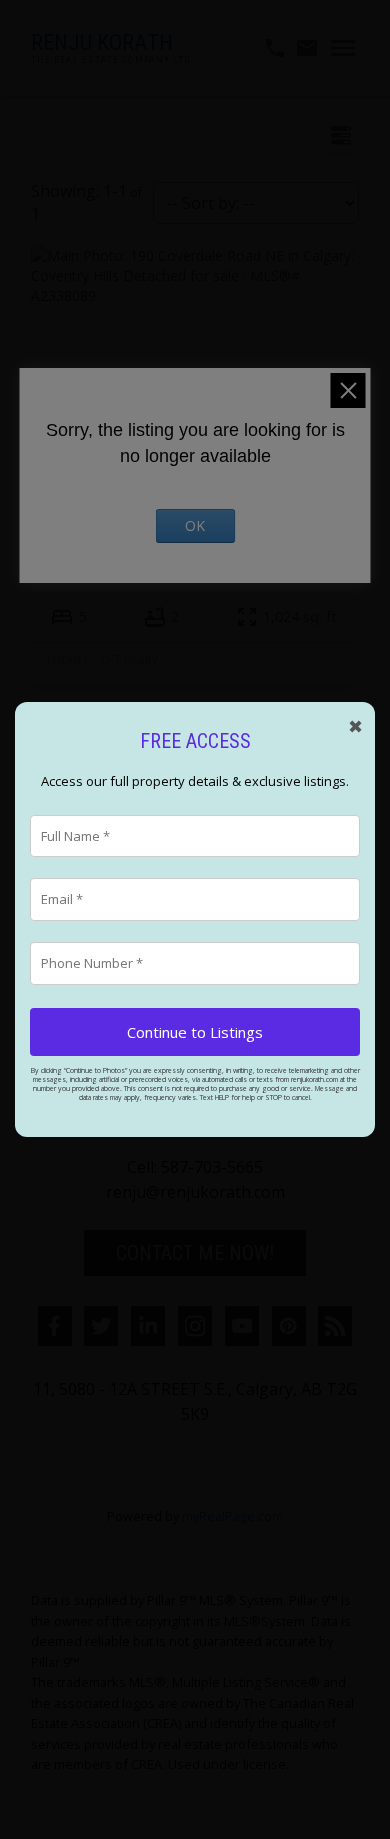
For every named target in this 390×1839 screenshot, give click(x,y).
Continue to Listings (195, 1032)
